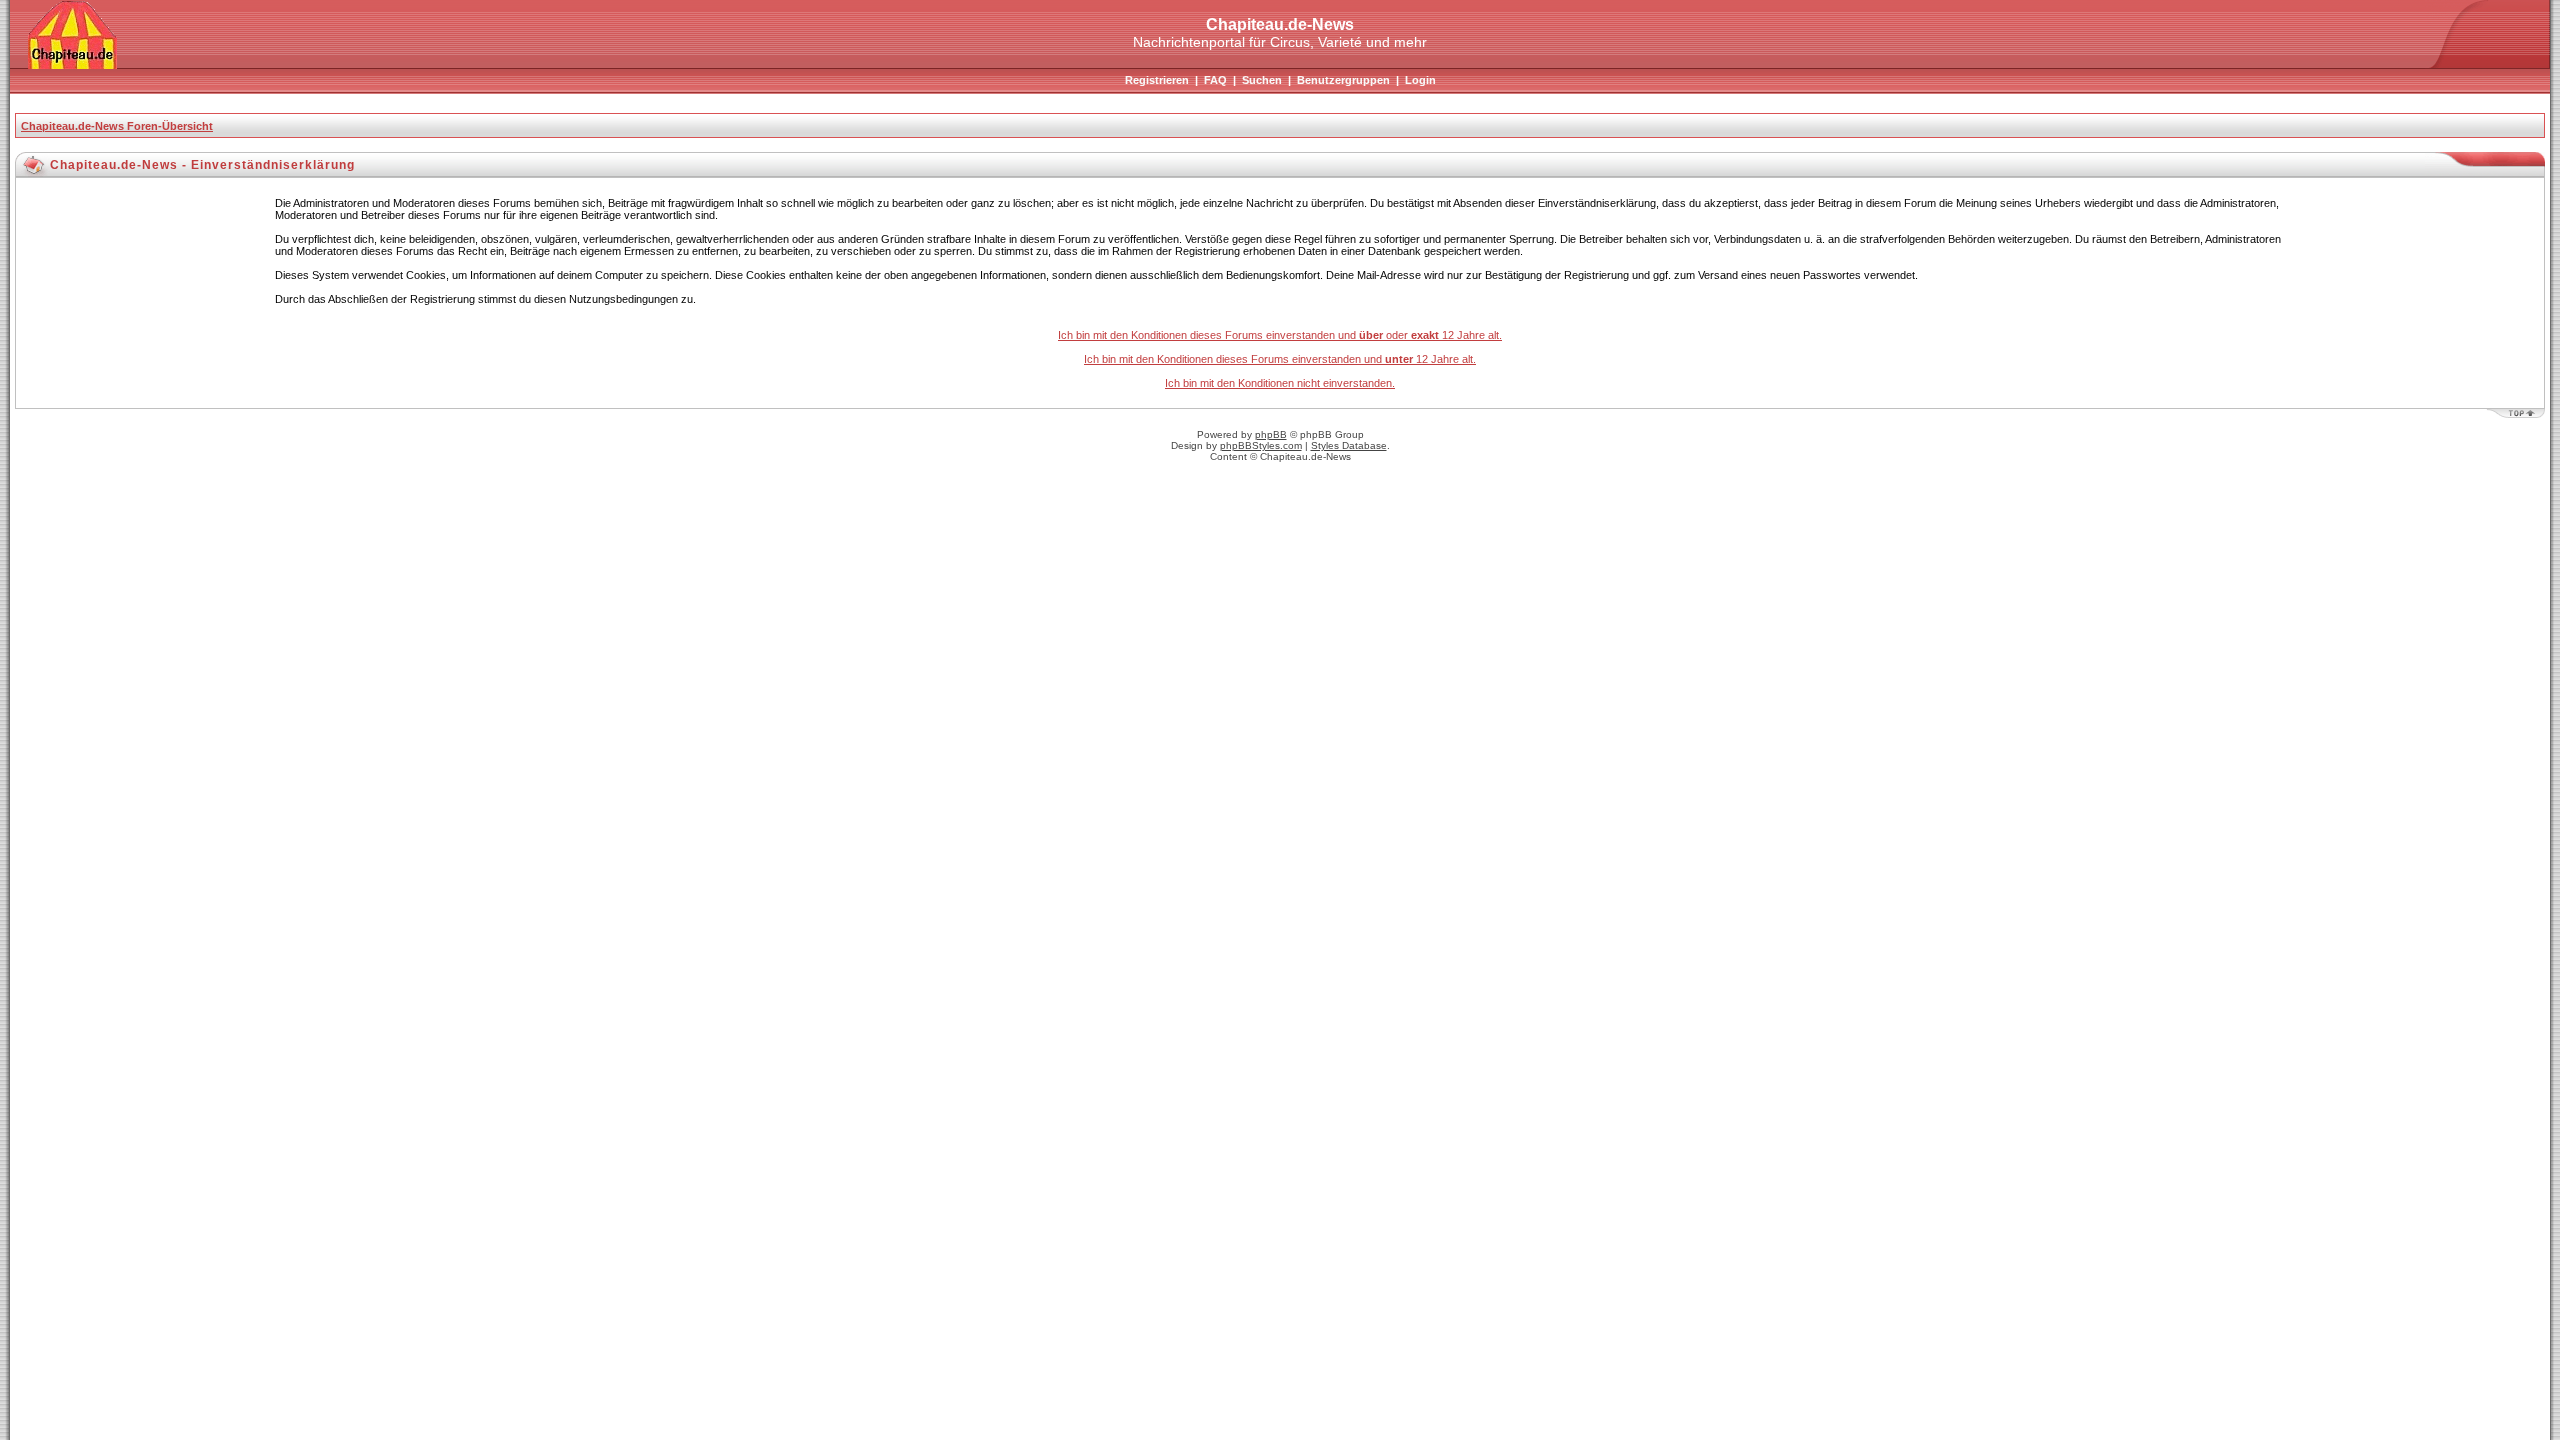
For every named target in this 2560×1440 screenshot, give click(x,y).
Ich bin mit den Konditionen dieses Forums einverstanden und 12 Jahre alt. (1280, 359)
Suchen (1262, 80)
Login (1420, 80)
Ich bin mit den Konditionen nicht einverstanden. (1280, 383)
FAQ (1215, 80)
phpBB (1271, 434)
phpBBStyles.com (1261, 445)
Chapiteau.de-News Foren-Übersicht (117, 126)
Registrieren (1157, 80)
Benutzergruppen (1343, 80)
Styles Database (1349, 445)
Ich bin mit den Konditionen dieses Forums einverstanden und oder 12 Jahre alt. (1280, 335)
